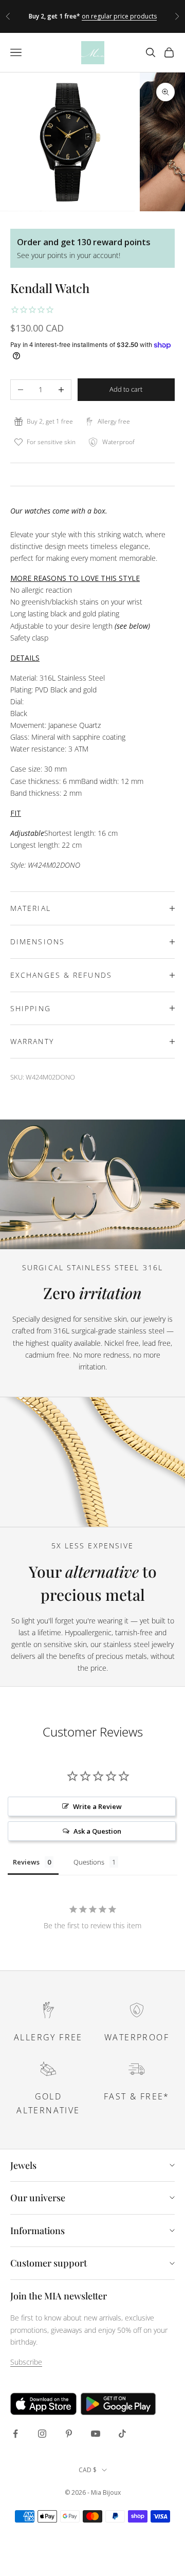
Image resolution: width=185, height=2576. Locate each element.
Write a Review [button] (97, 1806)
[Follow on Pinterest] (69, 2434)
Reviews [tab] (26, 1862)
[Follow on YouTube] (96, 2434)
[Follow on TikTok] (122, 2434)
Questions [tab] (89, 1862)
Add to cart (126, 389)
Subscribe (26, 2362)
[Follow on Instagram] (42, 2434)
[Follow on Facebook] (15, 2434)
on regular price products (119, 16)
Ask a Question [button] (97, 1831)
